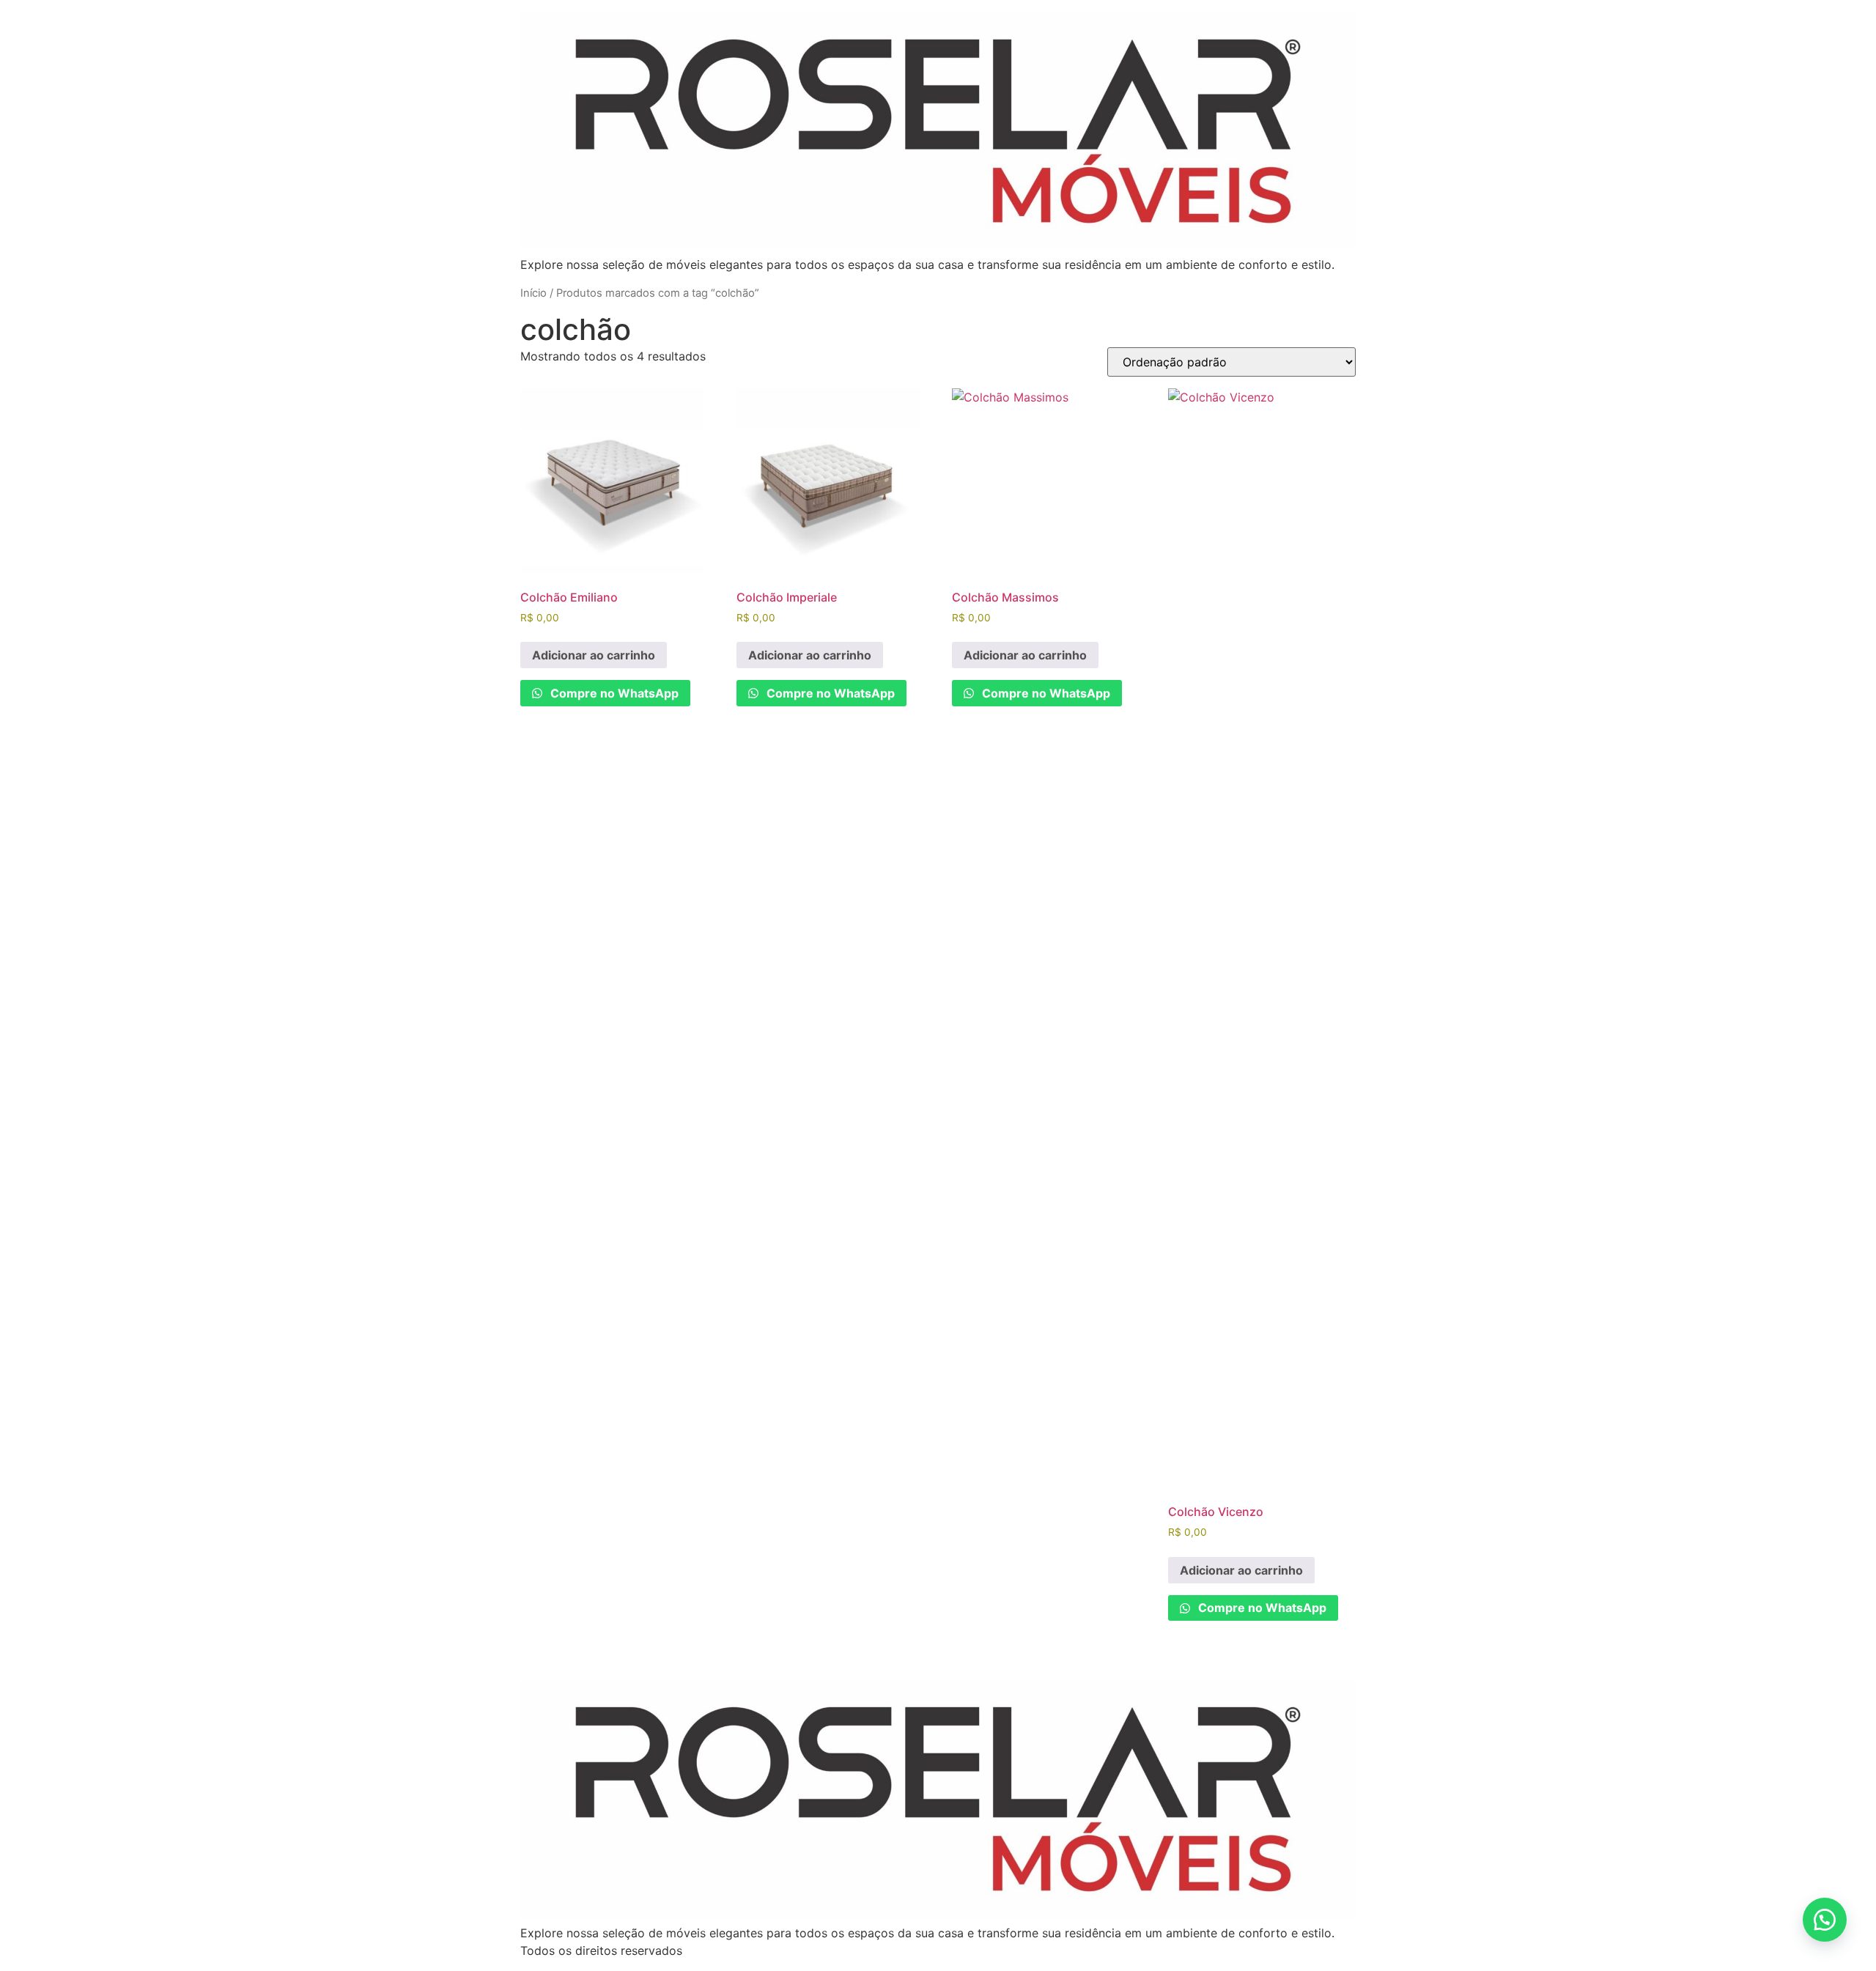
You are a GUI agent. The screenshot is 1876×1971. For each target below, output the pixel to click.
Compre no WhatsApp (613, 693)
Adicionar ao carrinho (594, 655)
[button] (1825, 1920)
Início (533, 293)
